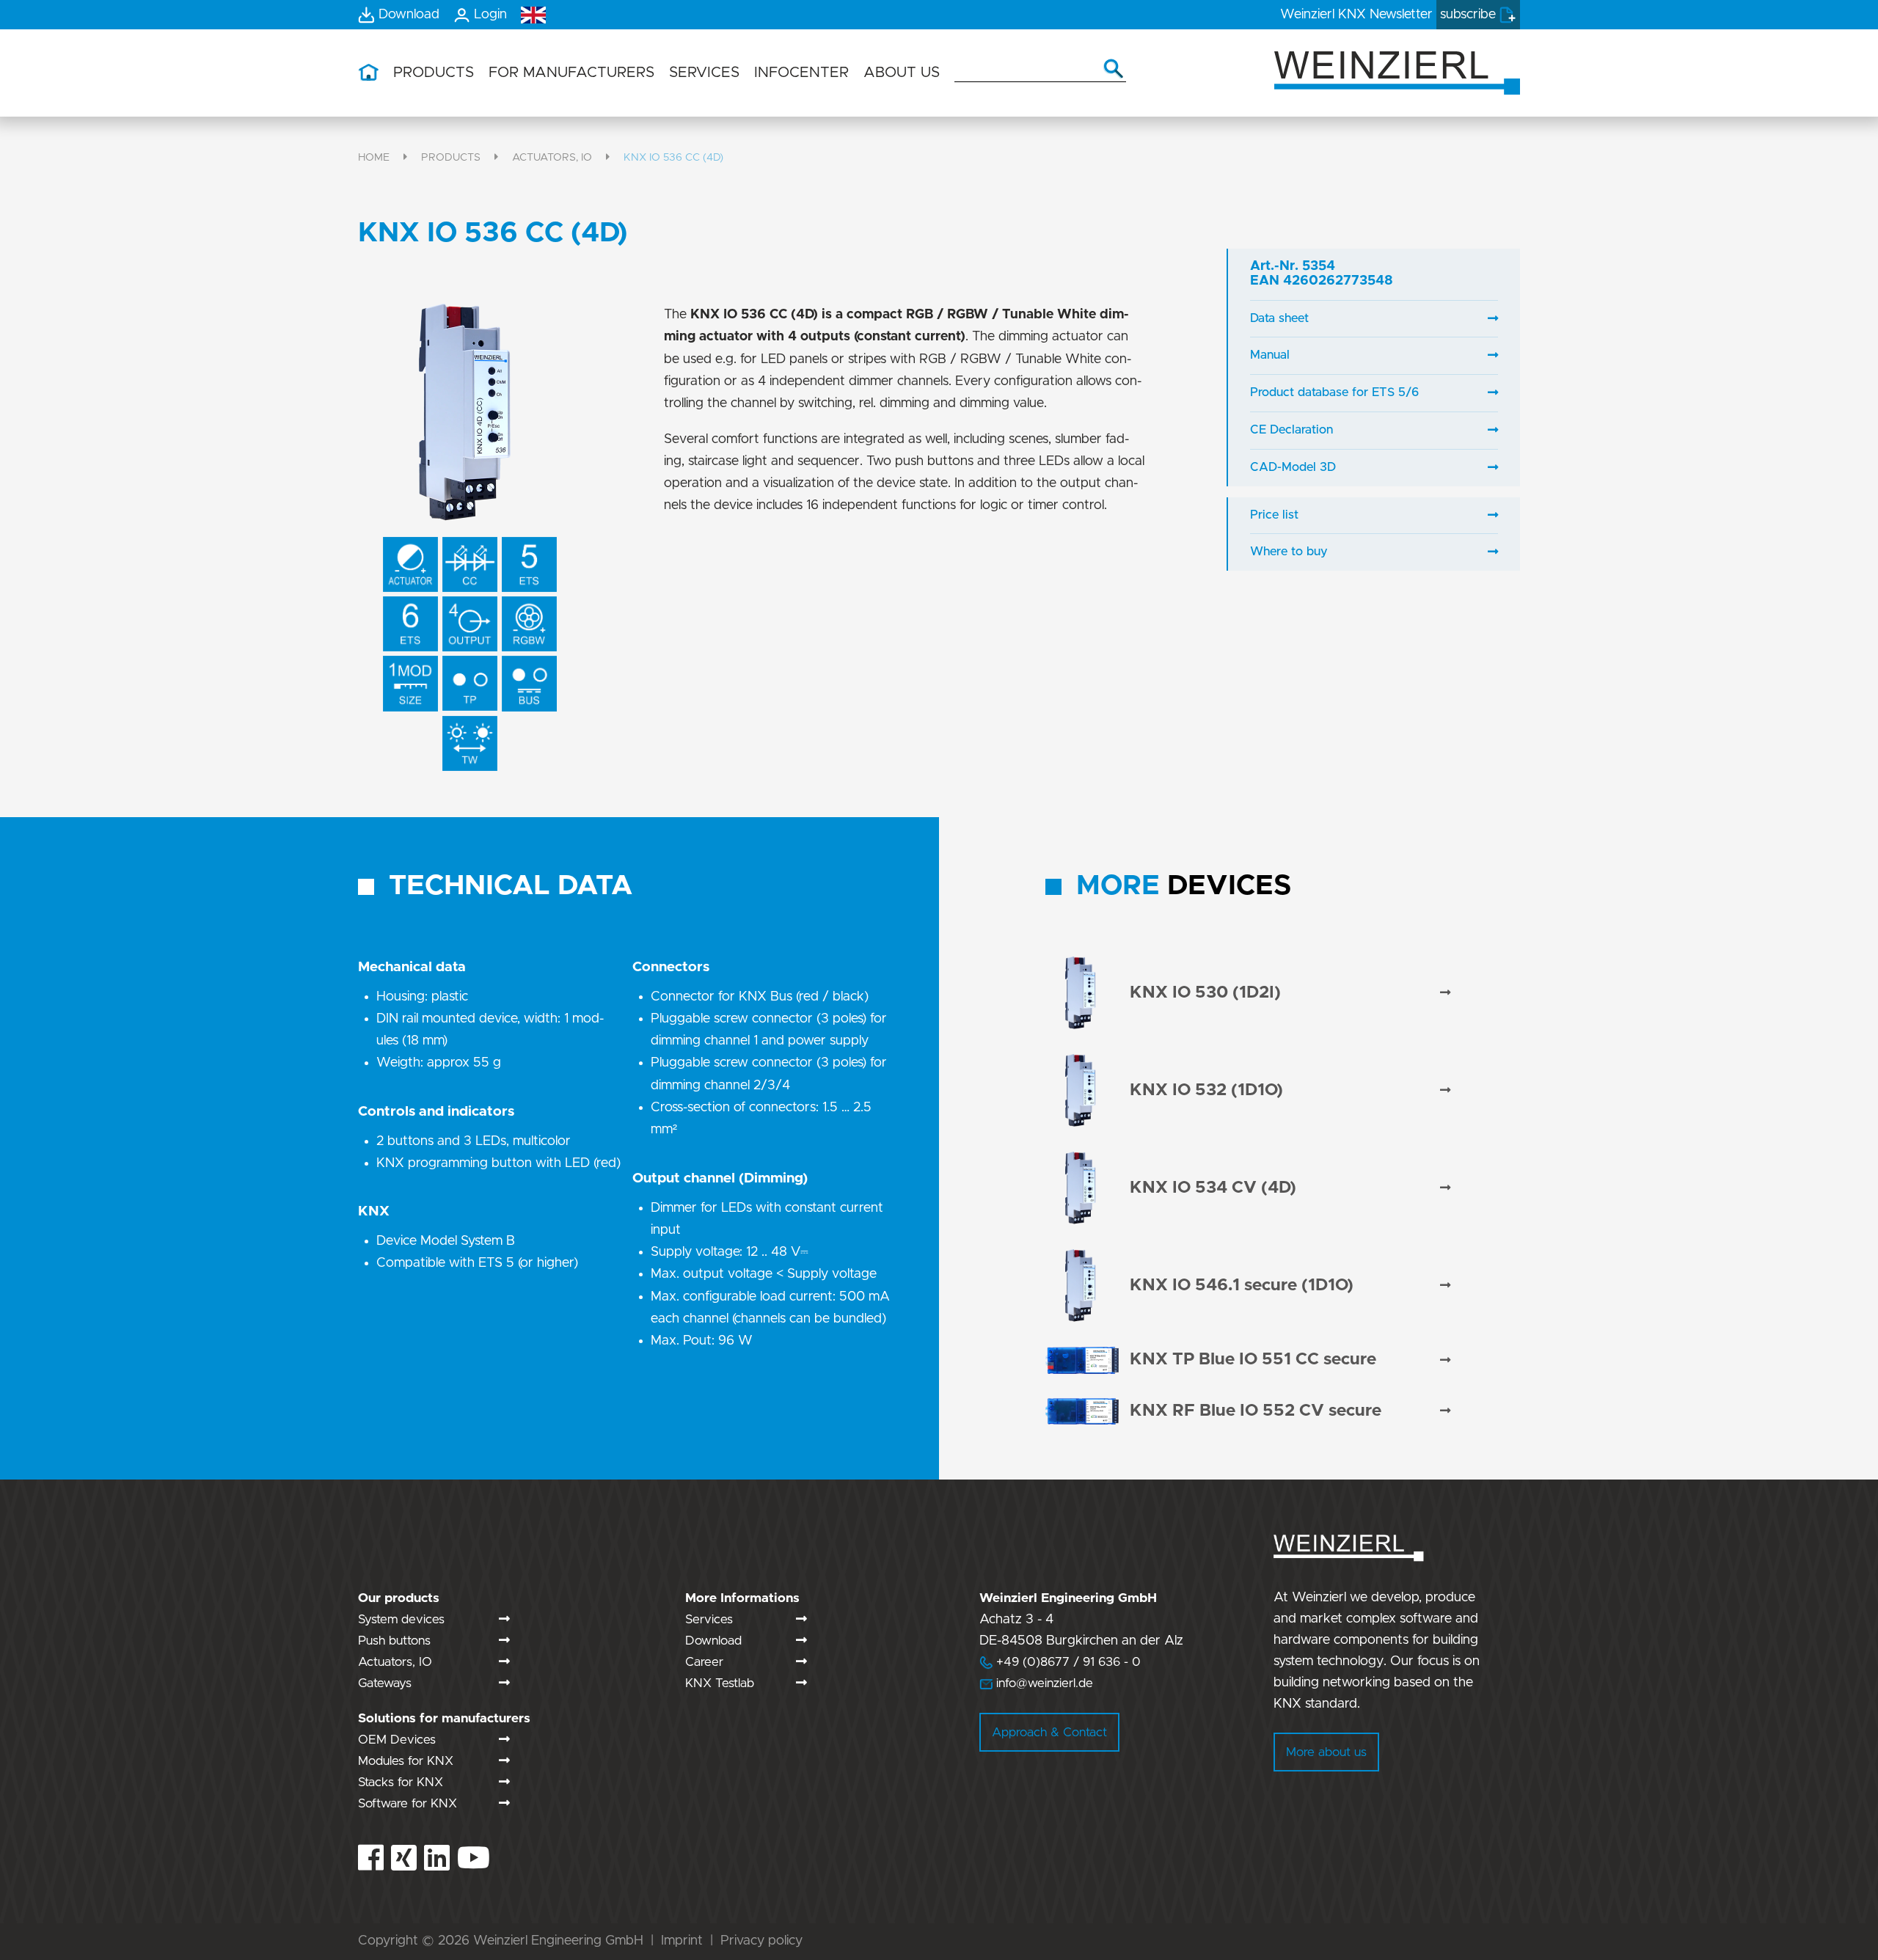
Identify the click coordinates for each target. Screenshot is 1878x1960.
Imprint (682, 1941)
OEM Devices (397, 1740)
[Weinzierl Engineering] (1397, 72)
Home (374, 157)
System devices (401, 1619)
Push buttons (394, 1641)
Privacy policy (761, 1941)
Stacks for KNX (401, 1782)
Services (709, 1619)
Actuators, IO (552, 157)
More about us (1326, 1752)
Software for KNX (408, 1803)
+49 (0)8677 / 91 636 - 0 (1060, 1662)
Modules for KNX (406, 1761)
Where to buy (1289, 552)
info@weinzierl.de (1043, 1683)
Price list (1274, 515)
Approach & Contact (1049, 1732)
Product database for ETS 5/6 (1334, 392)
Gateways (385, 1683)
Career (704, 1662)
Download (713, 1641)
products (451, 157)
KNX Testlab (720, 1683)
